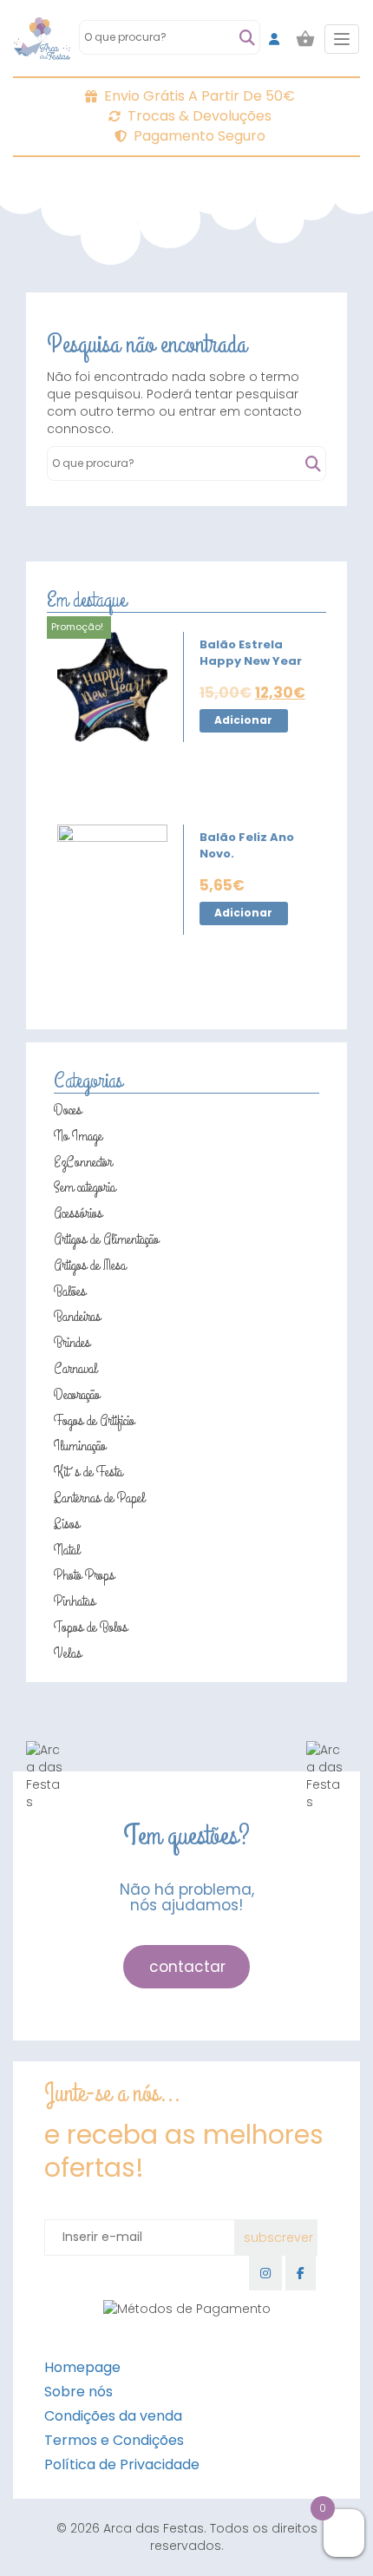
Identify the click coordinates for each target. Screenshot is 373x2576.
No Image (78, 1136)
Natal (67, 1550)
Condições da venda (113, 2416)
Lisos (67, 1524)
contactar (187, 1967)
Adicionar (243, 720)
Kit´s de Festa (88, 1472)
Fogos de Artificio (94, 1421)
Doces (68, 1110)
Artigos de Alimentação (106, 1239)
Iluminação (80, 1446)
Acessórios (78, 1213)
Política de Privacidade (122, 2464)
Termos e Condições (114, 2440)
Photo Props (84, 1575)
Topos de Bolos (91, 1627)
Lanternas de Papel (99, 1498)
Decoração (77, 1395)
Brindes (72, 1343)
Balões (70, 1291)
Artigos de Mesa (90, 1265)
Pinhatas (75, 1601)
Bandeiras (77, 1317)
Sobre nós (79, 2392)
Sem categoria (85, 1187)
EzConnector (83, 1162)
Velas (68, 1653)
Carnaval (75, 1369)
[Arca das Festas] (42, 39)
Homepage (82, 2367)
